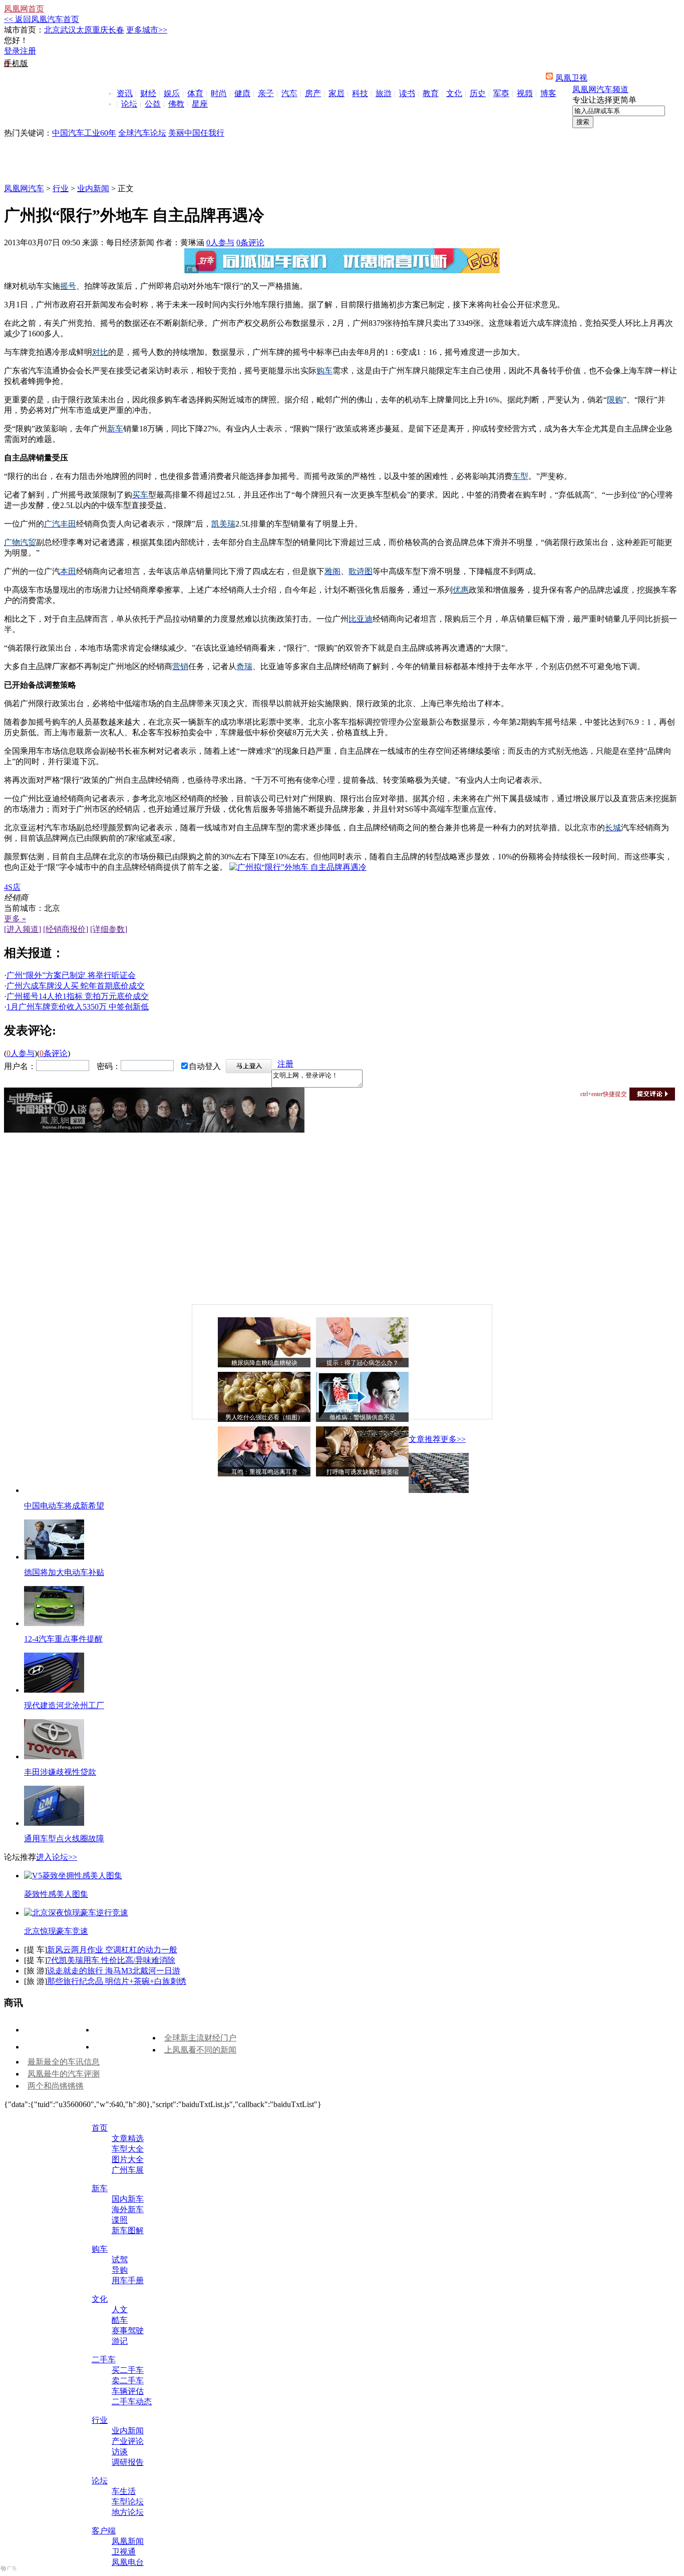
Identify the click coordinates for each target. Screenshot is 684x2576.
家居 (336, 93)
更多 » (15, 919)
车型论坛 (128, 2502)
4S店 (12, 887)
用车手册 (128, 2280)
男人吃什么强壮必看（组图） (264, 1417)
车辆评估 (128, 2391)
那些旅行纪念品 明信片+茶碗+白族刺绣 (117, 1981)
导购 (120, 2270)
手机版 (16, 63)
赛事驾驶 (128, 2331)
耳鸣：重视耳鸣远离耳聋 (264, 1472)
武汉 (68, 30)
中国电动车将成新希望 (64, 1506)
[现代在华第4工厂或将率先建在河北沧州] (54, 1690)
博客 (548, 93)
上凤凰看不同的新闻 (200, 2050)
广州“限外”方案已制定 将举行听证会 (71, 975)
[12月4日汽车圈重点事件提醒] (54, 1623)
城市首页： (24, 30)
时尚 (219, 93)
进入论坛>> (57, 1857)
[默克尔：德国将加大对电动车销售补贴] (54, 1557)
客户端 (104, 2531)
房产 (313, 93)
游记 (120, 2341)
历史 (478, 93)
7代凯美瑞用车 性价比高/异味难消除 (111, 1960)
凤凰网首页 (24, 9)
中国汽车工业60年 (84, 133)
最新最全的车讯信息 (64, 2062)
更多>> (453, 1439)
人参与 (220, 242)
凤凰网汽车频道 (600, 89)
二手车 (104, 2360)
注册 (28, 51)
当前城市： (24, 908)
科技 (360, 93)
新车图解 (128, 2230)
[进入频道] (23, 929)
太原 (84, 30)
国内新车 (128, 2199)
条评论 (250, 242)
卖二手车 (128, 2381)
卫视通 (124, 2552)
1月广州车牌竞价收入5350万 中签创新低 (78, 1007)
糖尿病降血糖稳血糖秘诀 (264, 1363)
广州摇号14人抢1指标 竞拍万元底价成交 (78, 996)
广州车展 (128, 2170)
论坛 (129, 104)
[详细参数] (109, 929)
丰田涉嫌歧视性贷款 (60, 1772)
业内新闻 (93, 188)
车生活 (124, 2491)
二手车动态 (132, 2402)
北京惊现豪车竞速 (56, 1931)
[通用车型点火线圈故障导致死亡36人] (54, 1823)
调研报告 (128, 2462)
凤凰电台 (128, 2562)
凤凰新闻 (128, 2541)
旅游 (384, 93)
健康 (242, 93)
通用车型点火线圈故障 (64, 1839)
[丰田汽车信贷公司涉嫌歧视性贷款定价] (54, 1756)
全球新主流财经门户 (200, 2038)
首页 (100, 2128)
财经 (148, 93)
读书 (407, 93)
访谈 (120, 2452)
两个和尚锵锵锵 (56, 2086)
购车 (100, 2249)
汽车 (289, 93)
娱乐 (172, 93)
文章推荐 (425, 1439)
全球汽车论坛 (142, 133)
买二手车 (128, 2370)
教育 (431, 93)
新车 (100, 2188)
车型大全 (128, 2149)
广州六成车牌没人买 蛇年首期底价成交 (76, 986)
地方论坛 (128, 2512)
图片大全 (128, 2159)
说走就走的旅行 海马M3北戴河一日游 (114, 1971)
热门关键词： (28, 133)
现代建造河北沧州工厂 (64, 1705)
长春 (116, 30)
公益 (153, 104)
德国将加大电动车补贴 (64, 1572)
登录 (12, 51)
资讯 (125, 93)
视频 (525, 93)
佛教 (176, 104)
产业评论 (128, 2441)
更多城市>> (147, 30)
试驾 (120, 2259)
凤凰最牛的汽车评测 (64, 2074)
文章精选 (128, 2138)
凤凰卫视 (571, 78)
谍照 (120, 2220)
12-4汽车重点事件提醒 (63, 1639)
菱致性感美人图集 (56, 1894)
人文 (120, 2309)
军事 (501, 93)
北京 (52, 30)
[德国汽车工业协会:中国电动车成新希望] (439, 1490)
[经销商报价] (66, 929)
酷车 (120, 2320)
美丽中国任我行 (196, 133)
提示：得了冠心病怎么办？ (363, 1363)
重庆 (100, 30)
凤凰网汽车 (24, 188)
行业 (61, 188)
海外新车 (128, 2209)
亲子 (266, 93)
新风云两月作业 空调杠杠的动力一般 (112, 1950)
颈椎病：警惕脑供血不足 (363, 1417)
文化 (454, 93)
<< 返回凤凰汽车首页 (42, 19)
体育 (195, 93)
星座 (200, 104)
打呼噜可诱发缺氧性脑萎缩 (363, 1472)
